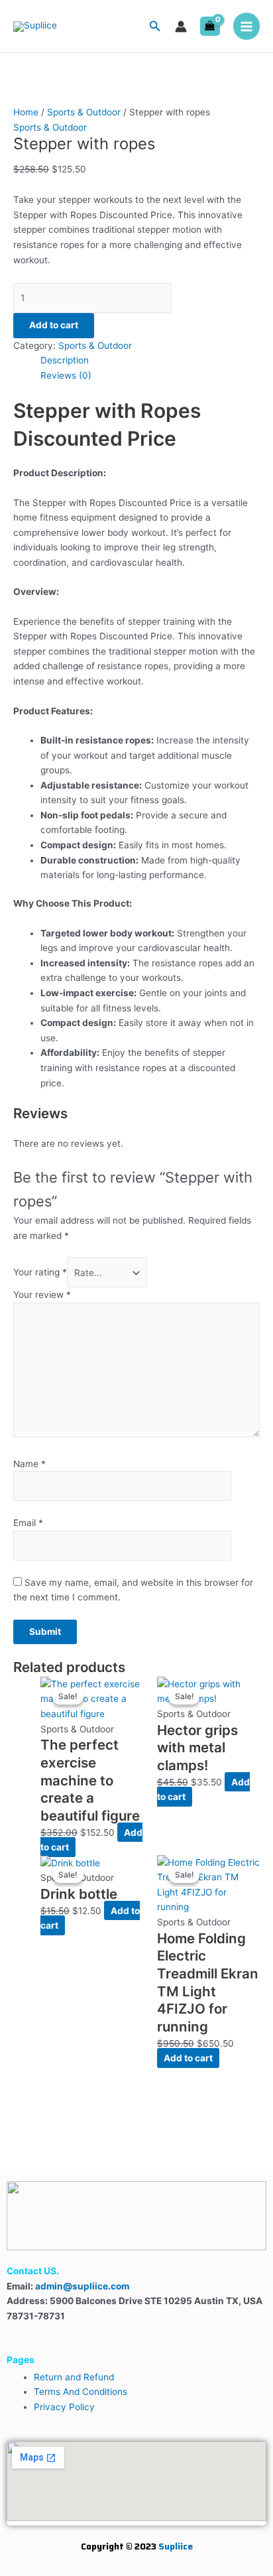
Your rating (40, 1273)
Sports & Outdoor (84, 112)
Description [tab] (65, 360)
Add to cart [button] (188, 2058)
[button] (155, 26)
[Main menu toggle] (247, 26)
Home (26, 112)
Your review (42, 1295)
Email (28, 1523)
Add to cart (54, 325)
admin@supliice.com (82, 2286)
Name (29, 1464)
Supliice (176, 2546)
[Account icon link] (181, 27)
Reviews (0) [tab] (66, 375)
